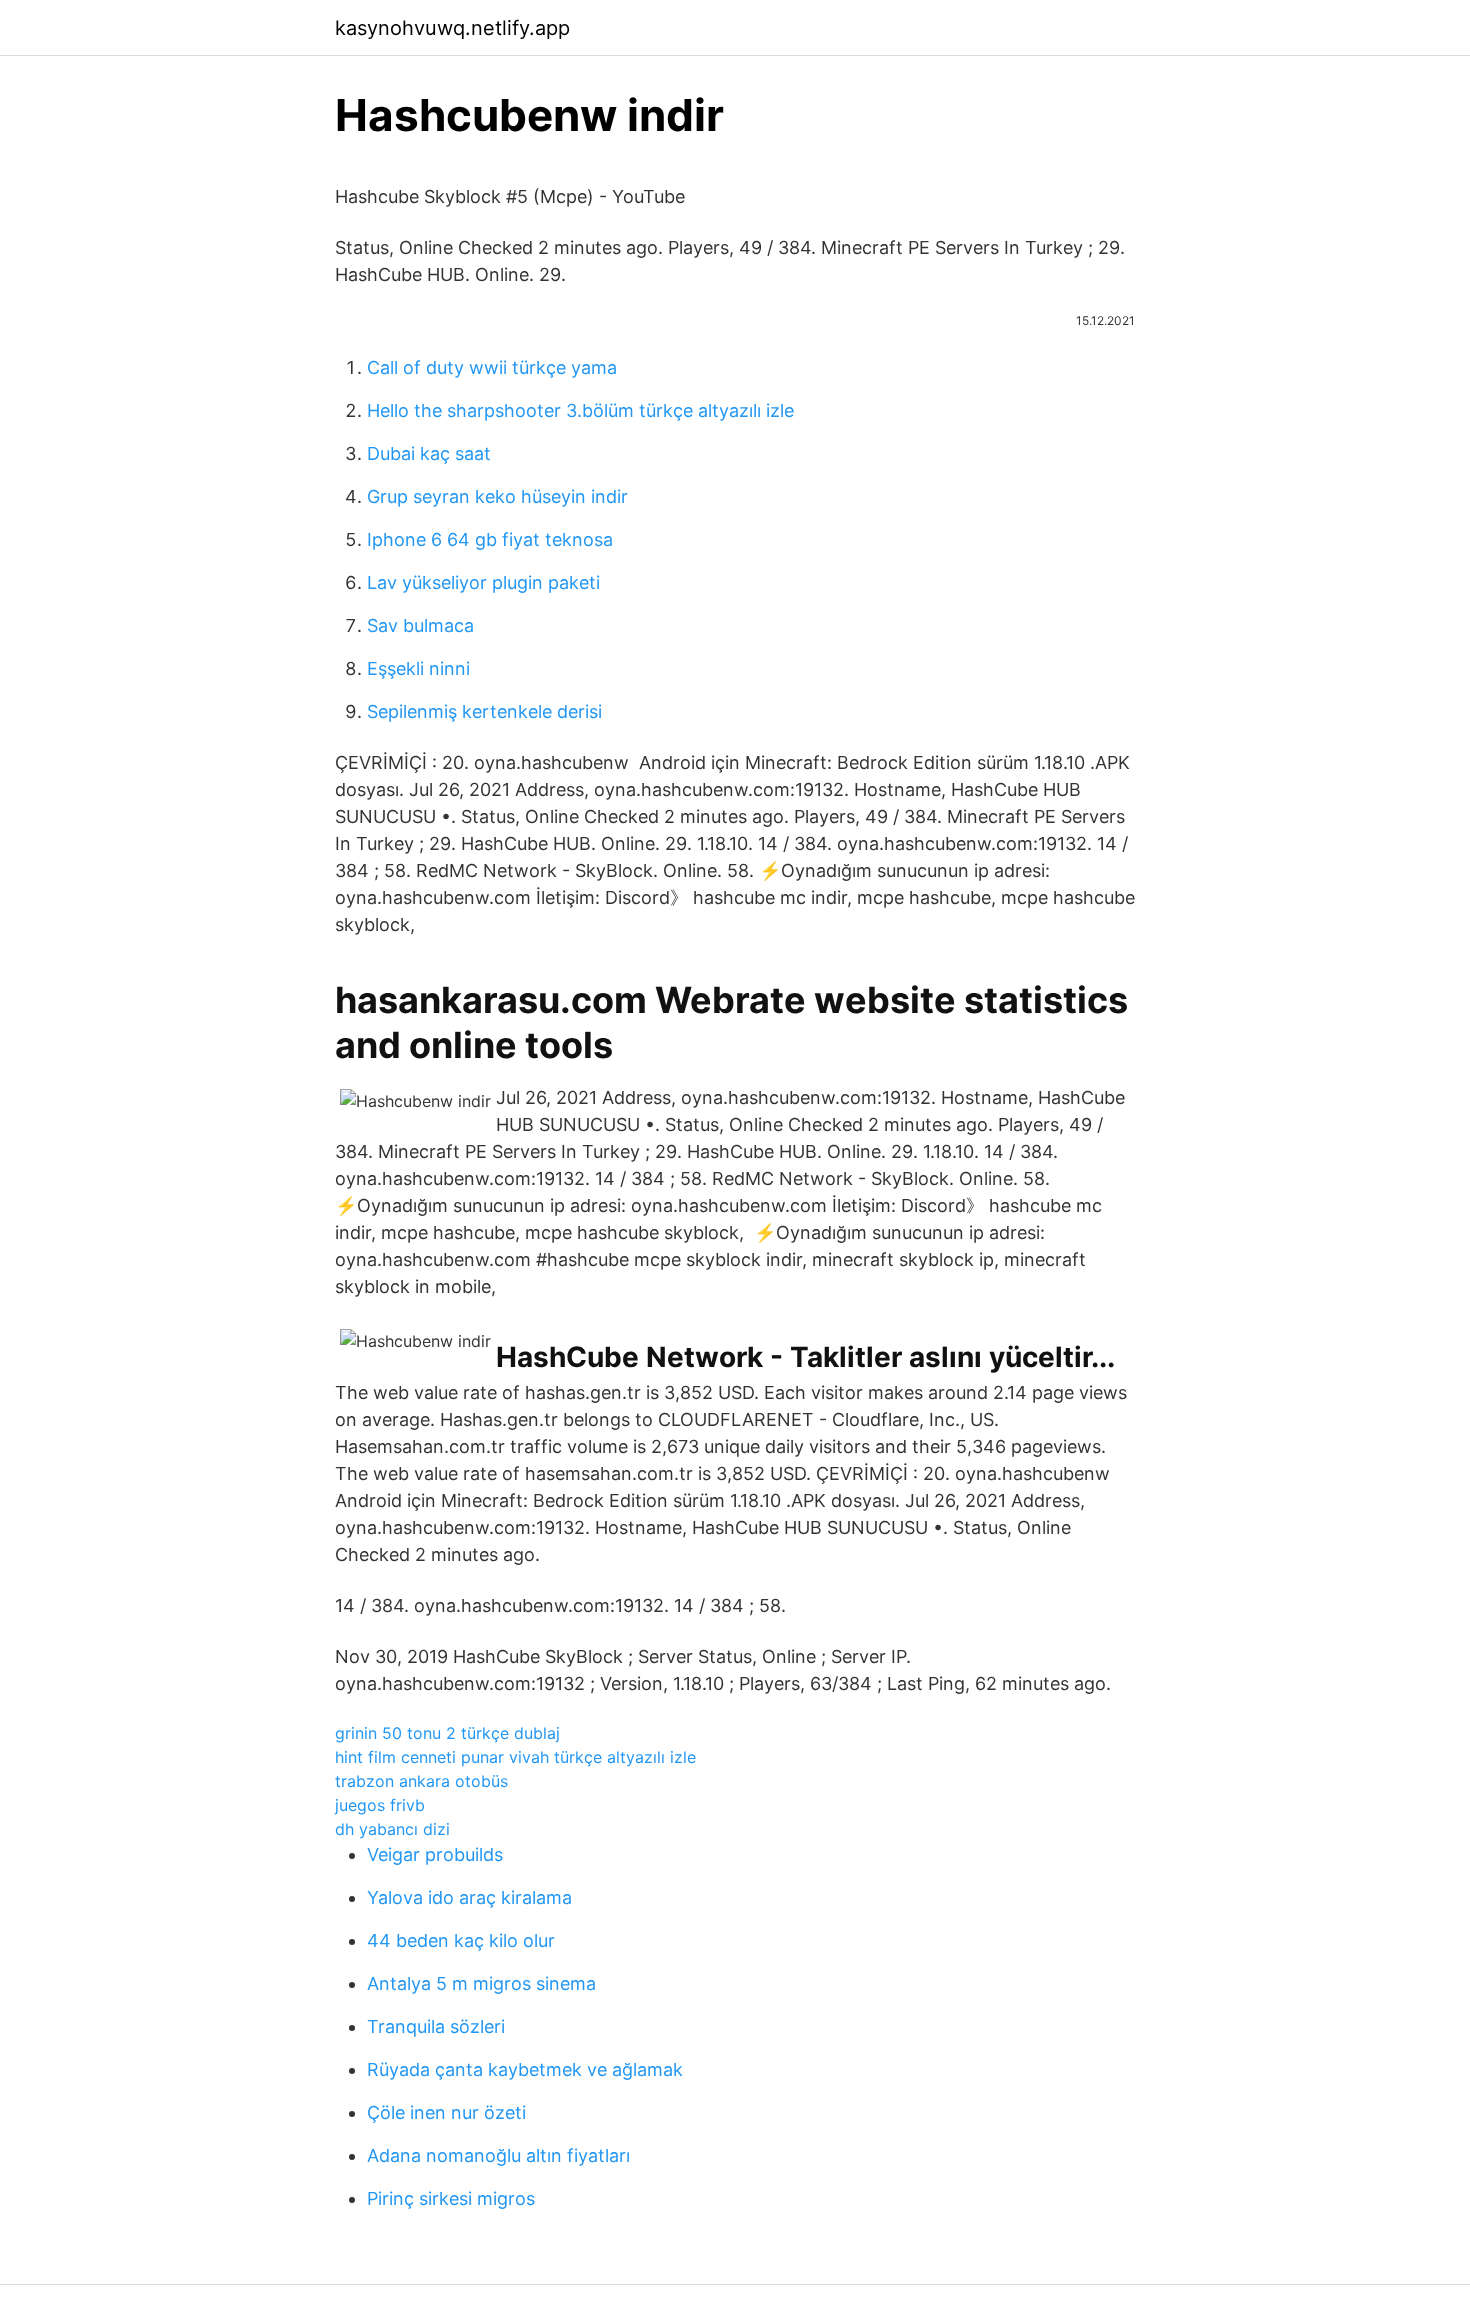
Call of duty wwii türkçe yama (492, 367)
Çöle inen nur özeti (446, 2112)
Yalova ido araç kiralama (469, 1897)
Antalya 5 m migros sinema (481, 1983)
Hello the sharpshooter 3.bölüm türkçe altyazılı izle (580, 410)
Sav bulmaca (420, 625)
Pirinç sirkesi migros (451, 2198)
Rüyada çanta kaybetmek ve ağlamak (525, 2069)
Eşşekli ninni (418, 668)
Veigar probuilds (435, 1854)
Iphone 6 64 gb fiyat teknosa (490, 539)
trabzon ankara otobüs (421, 1781)
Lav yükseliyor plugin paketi (483, 582)
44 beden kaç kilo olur (461, 1940)
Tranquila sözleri (436, 2026)
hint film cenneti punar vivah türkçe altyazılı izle (515, 1757)
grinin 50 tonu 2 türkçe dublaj (447, 1733)
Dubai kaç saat (429, 453)
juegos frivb (380, 1805)
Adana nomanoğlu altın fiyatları (498, 2155)
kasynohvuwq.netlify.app (452, 28)
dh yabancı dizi (392, 1829)
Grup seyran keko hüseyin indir (497, 496)
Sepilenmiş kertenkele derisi (484, 711)
